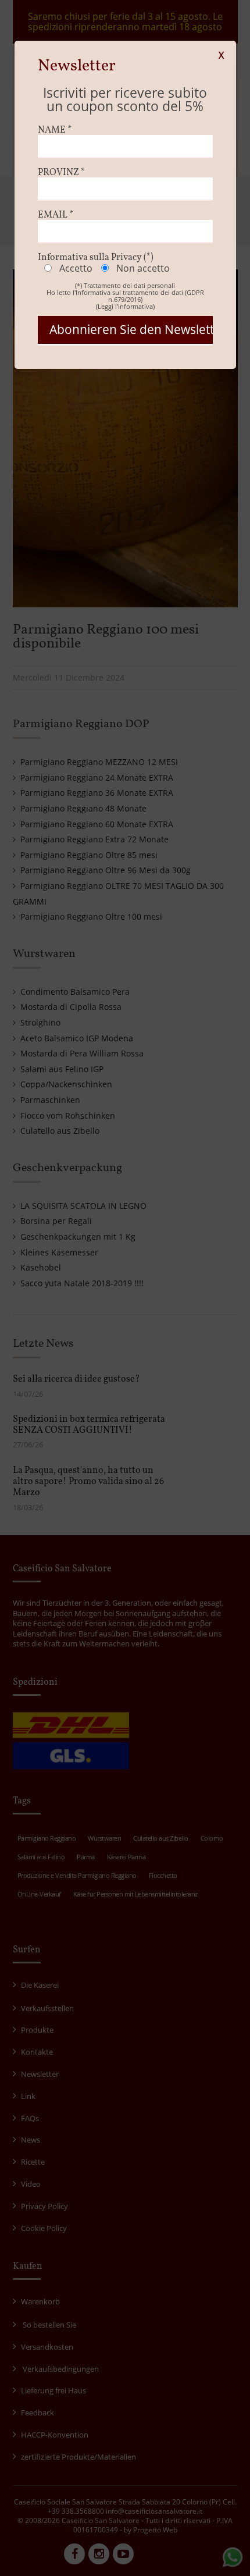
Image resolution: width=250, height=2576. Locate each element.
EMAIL (56, 215)
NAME (55, 130)
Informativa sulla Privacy (96, 258)
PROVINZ (61, 173)
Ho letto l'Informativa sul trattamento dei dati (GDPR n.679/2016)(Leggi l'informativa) (125, 299)
